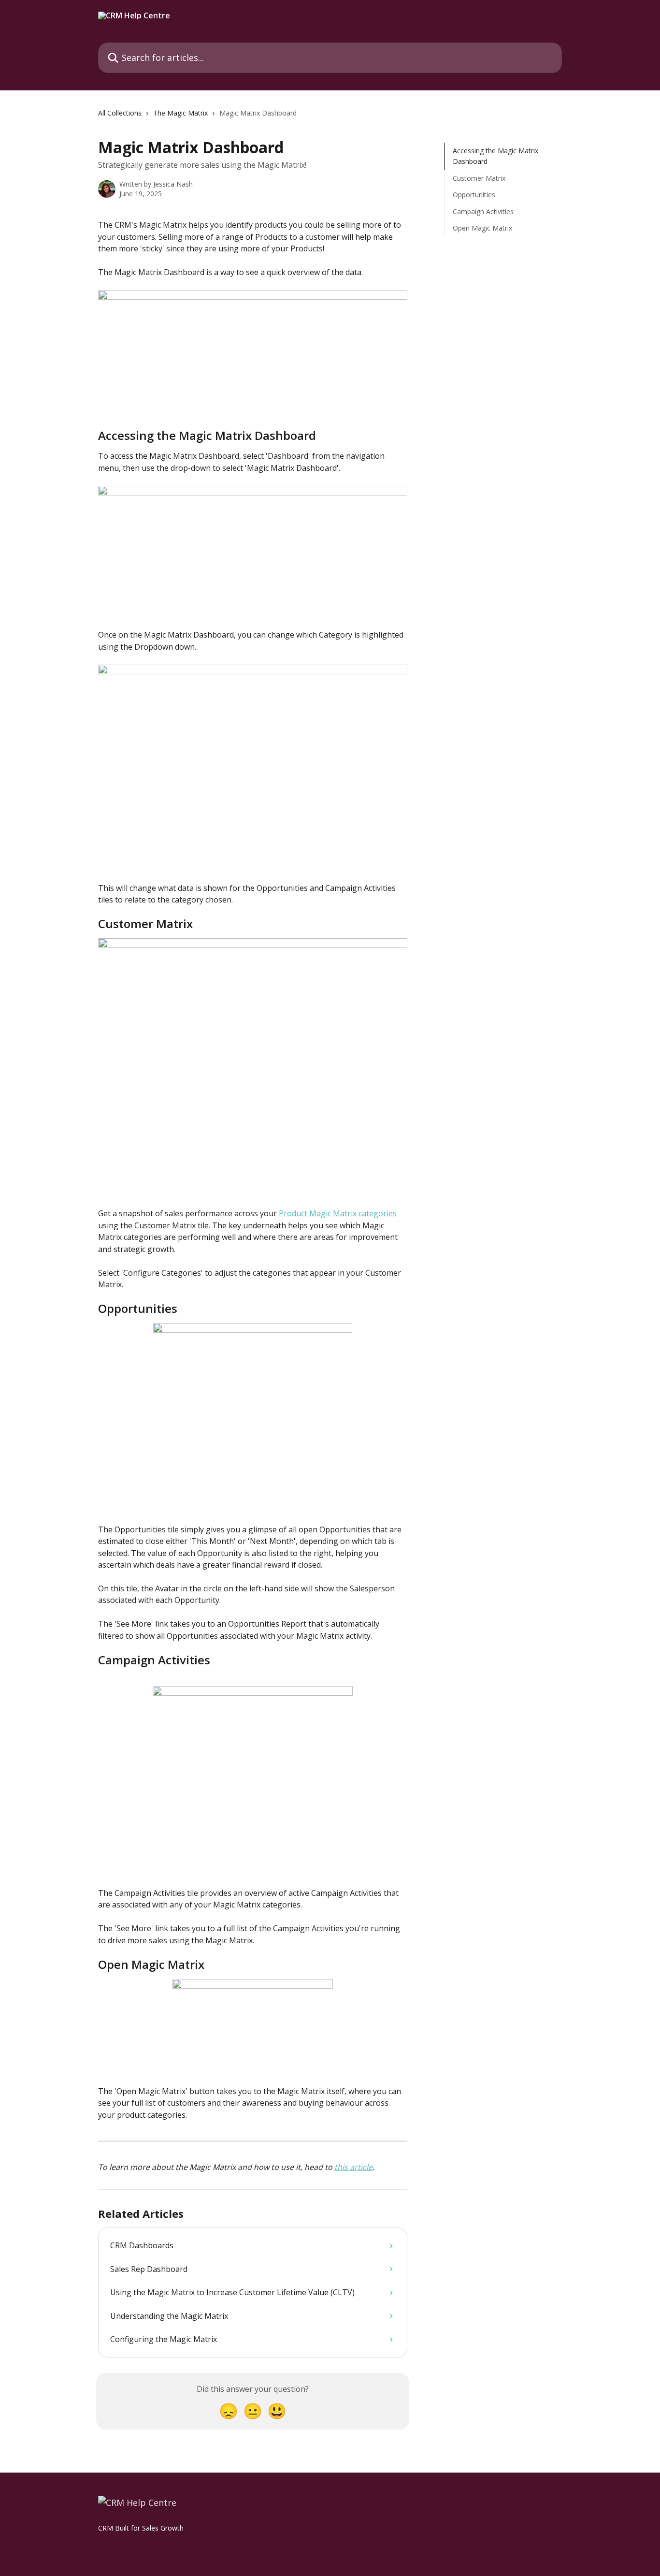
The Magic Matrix (180, 113)
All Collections (120, 113)
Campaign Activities (483, 211)
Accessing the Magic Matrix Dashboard (495, 156)
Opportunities (474, 195)
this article (353, 2167)
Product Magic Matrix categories (338, 1213)
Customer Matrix (479, 178)
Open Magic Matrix (482, 228)
